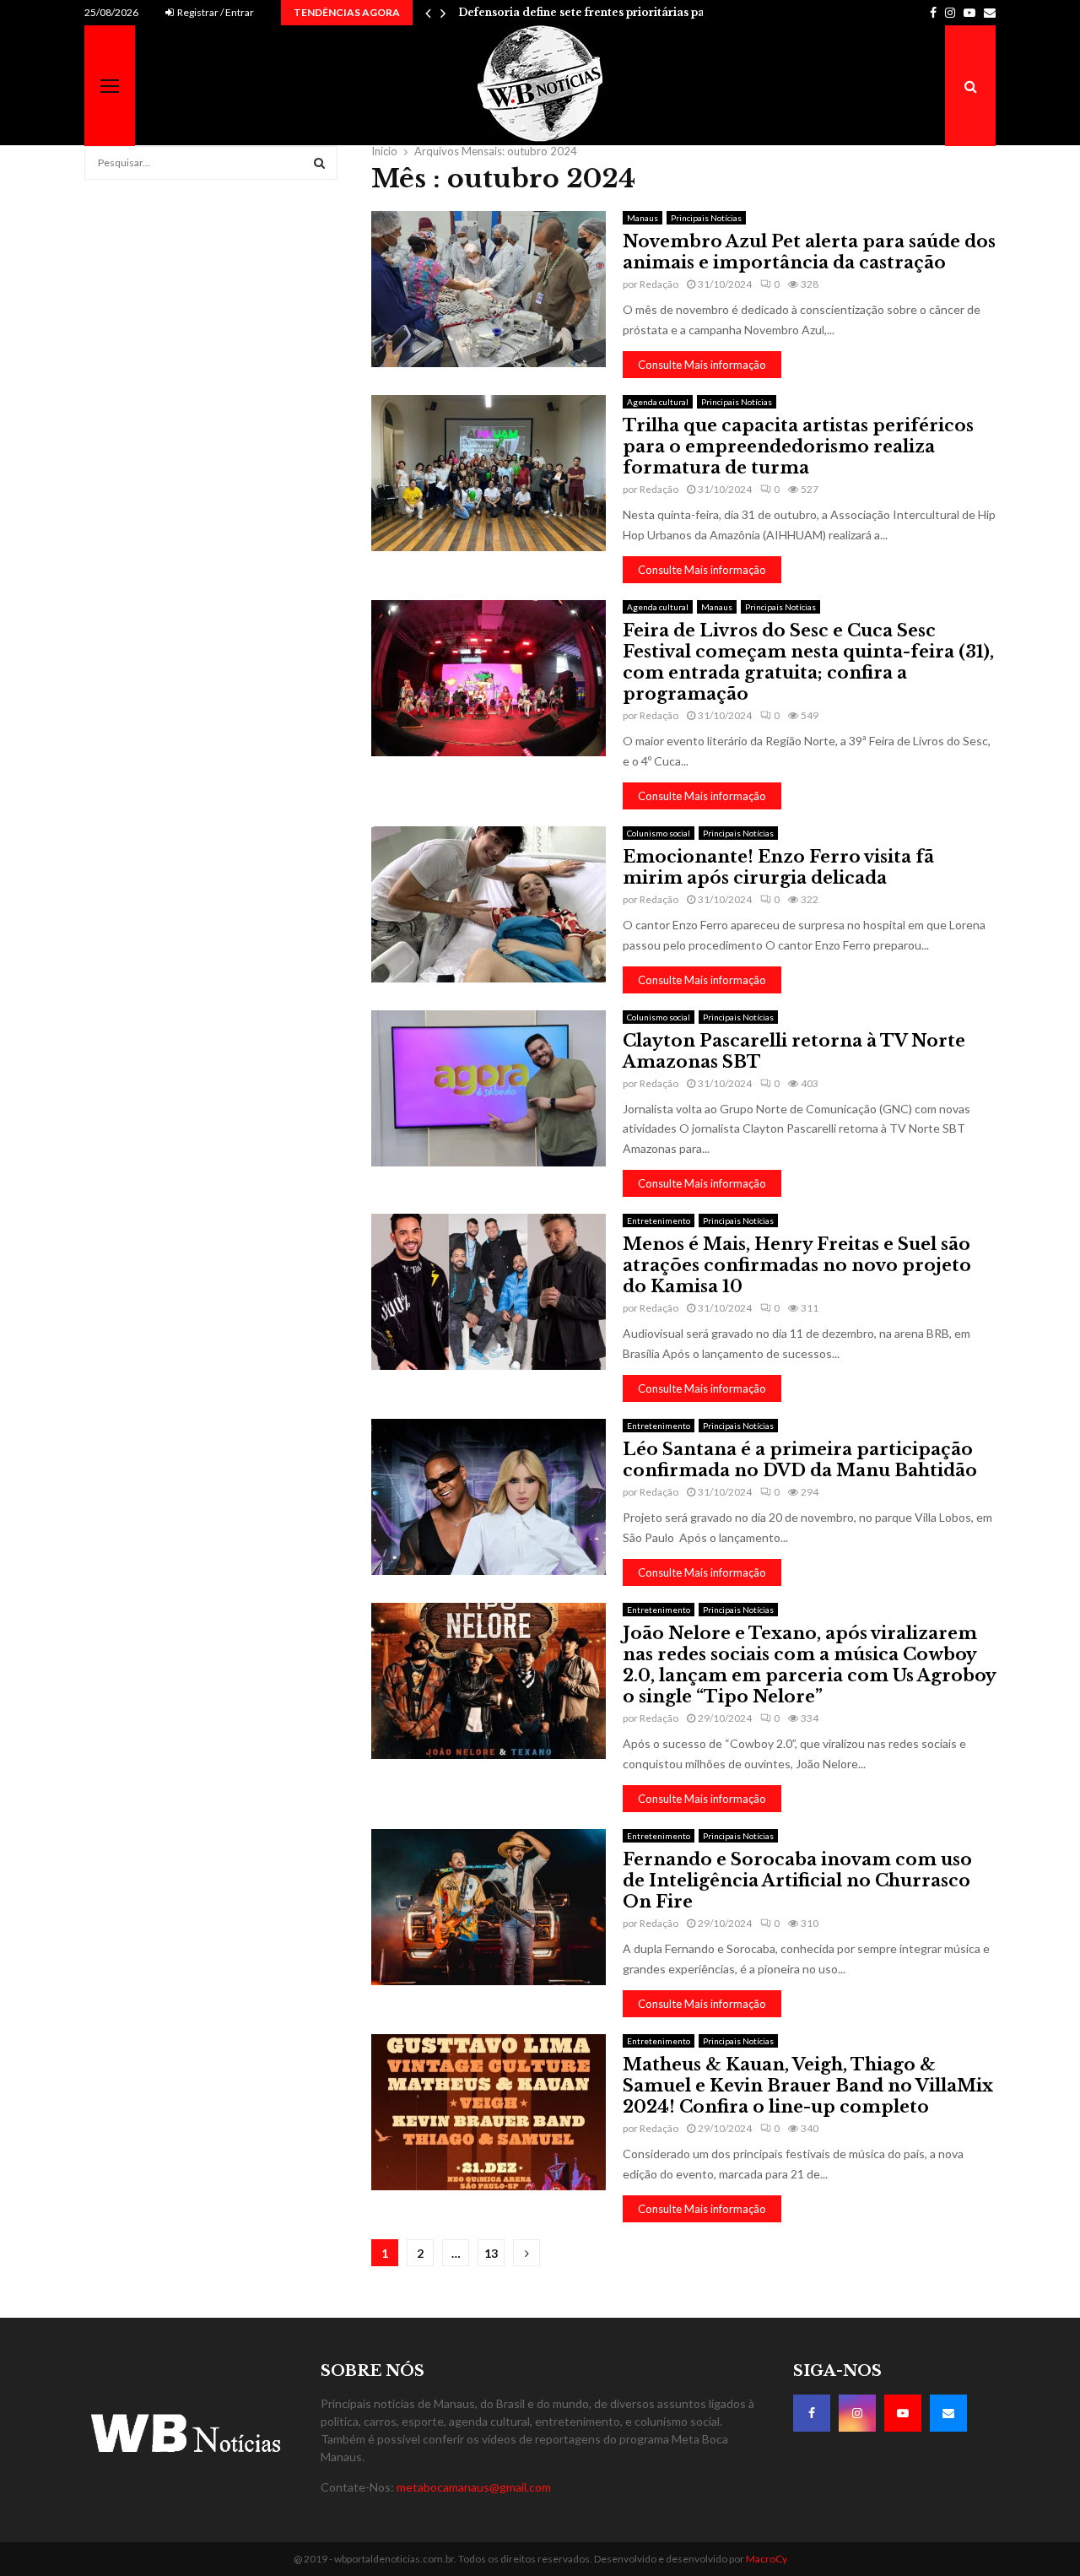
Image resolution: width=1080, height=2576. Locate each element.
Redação (659, 284)
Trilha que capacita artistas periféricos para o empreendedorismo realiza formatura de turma (798, 446)
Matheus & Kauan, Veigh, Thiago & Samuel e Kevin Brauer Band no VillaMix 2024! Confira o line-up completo (808, 2086)
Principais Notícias (706, 218)
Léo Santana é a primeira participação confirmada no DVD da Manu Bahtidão (800, 1460)
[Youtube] (903, 2413)
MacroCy (767, 2559)
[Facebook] (812, 2413)
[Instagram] (857, 2413)
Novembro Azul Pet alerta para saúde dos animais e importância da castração (809, 252)
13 (491, 2253)
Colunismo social (659, 833)
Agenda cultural (658, 402)
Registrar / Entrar (215, 12)
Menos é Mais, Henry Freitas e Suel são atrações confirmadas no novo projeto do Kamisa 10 (797, 1265)
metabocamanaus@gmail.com (474, 2487)
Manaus (643, 218)
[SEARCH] (319, 163)
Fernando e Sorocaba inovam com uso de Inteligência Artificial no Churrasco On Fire (797, 1881)
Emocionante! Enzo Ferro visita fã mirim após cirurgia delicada (778, 867)
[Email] (948, 2413)
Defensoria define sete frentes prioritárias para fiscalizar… (618, 12)
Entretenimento (659, 1220)
